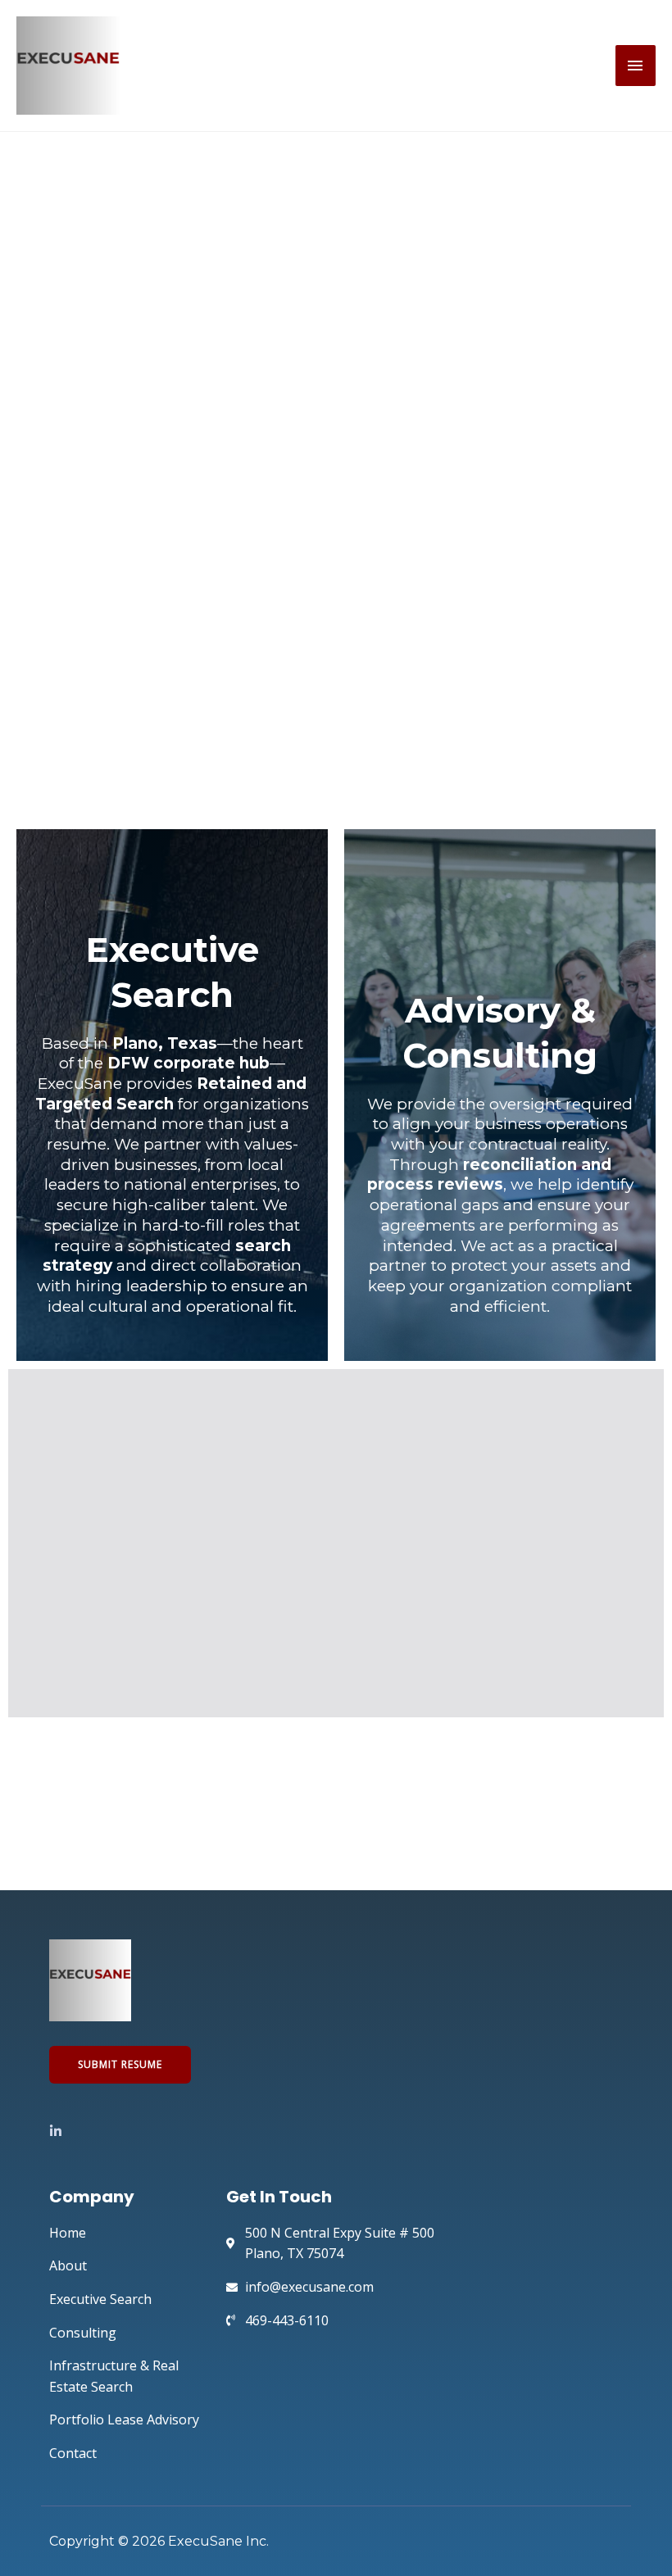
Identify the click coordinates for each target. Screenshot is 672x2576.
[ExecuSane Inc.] (68, 66)
